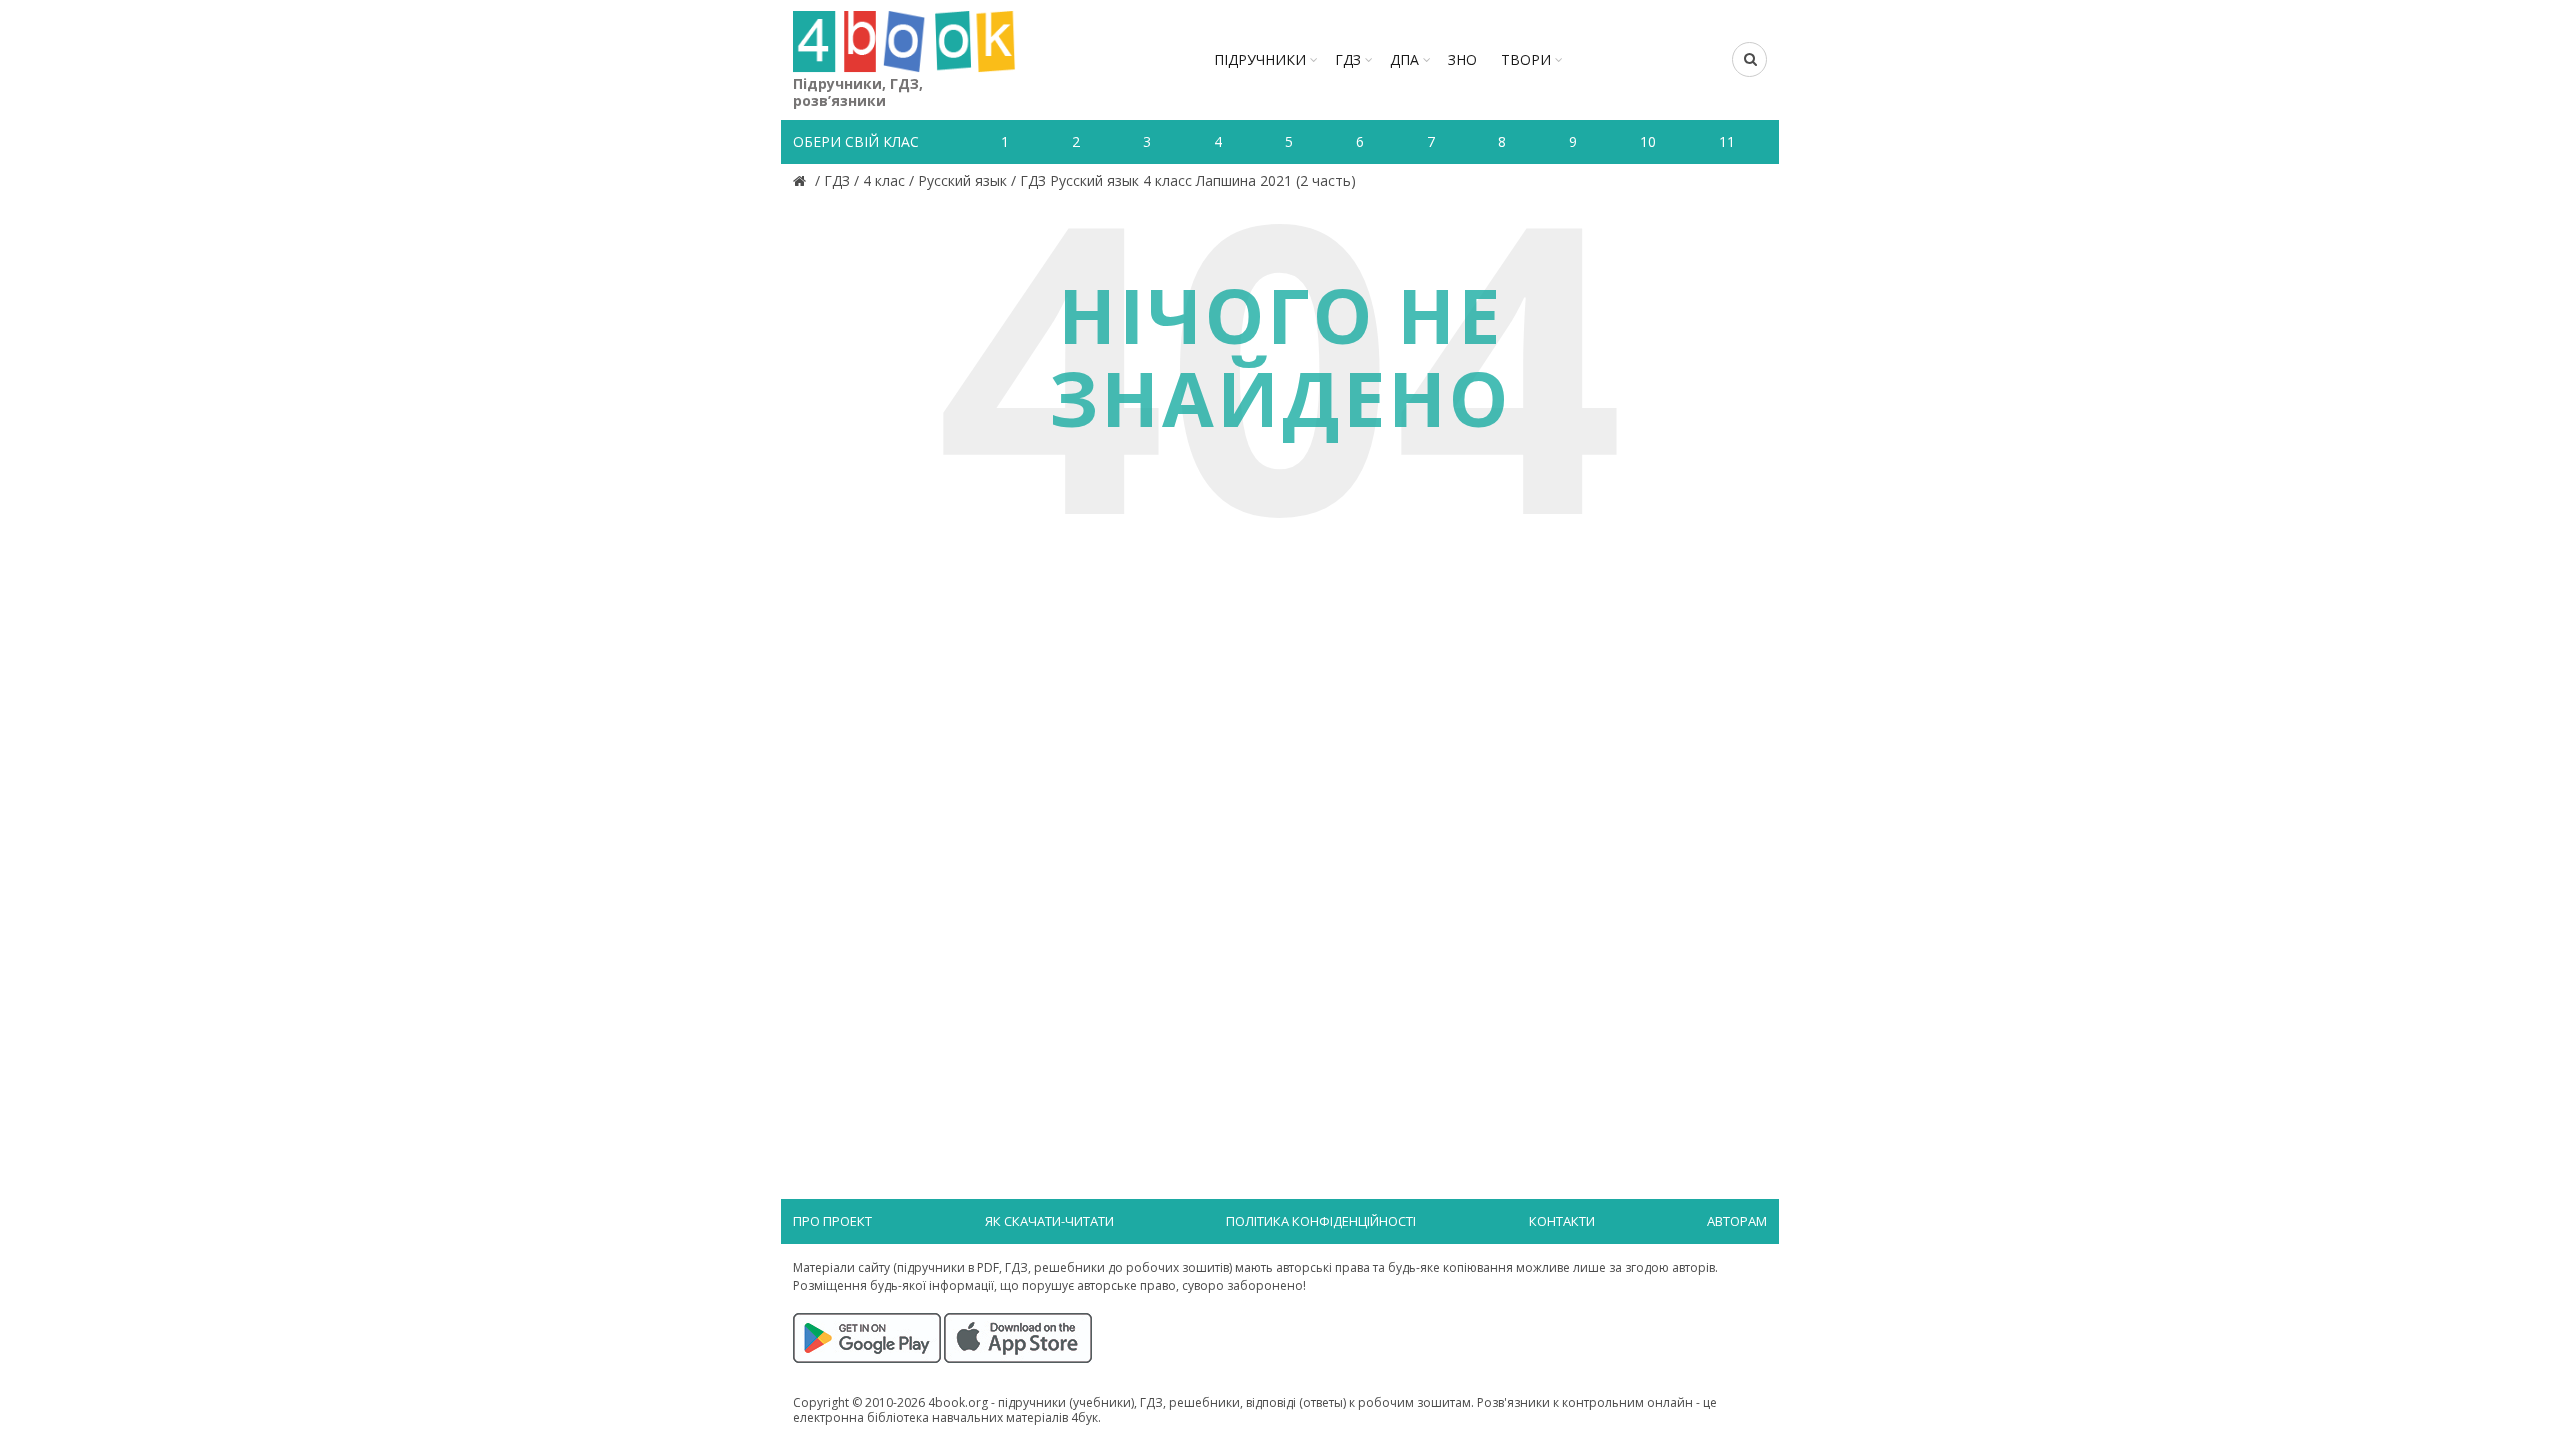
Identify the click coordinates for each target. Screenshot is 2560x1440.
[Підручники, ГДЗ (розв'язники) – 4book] (802, 180)
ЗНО (1462, 59)
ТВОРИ (1526, 59)
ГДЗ (1348, 59)
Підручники (1260, 59)
